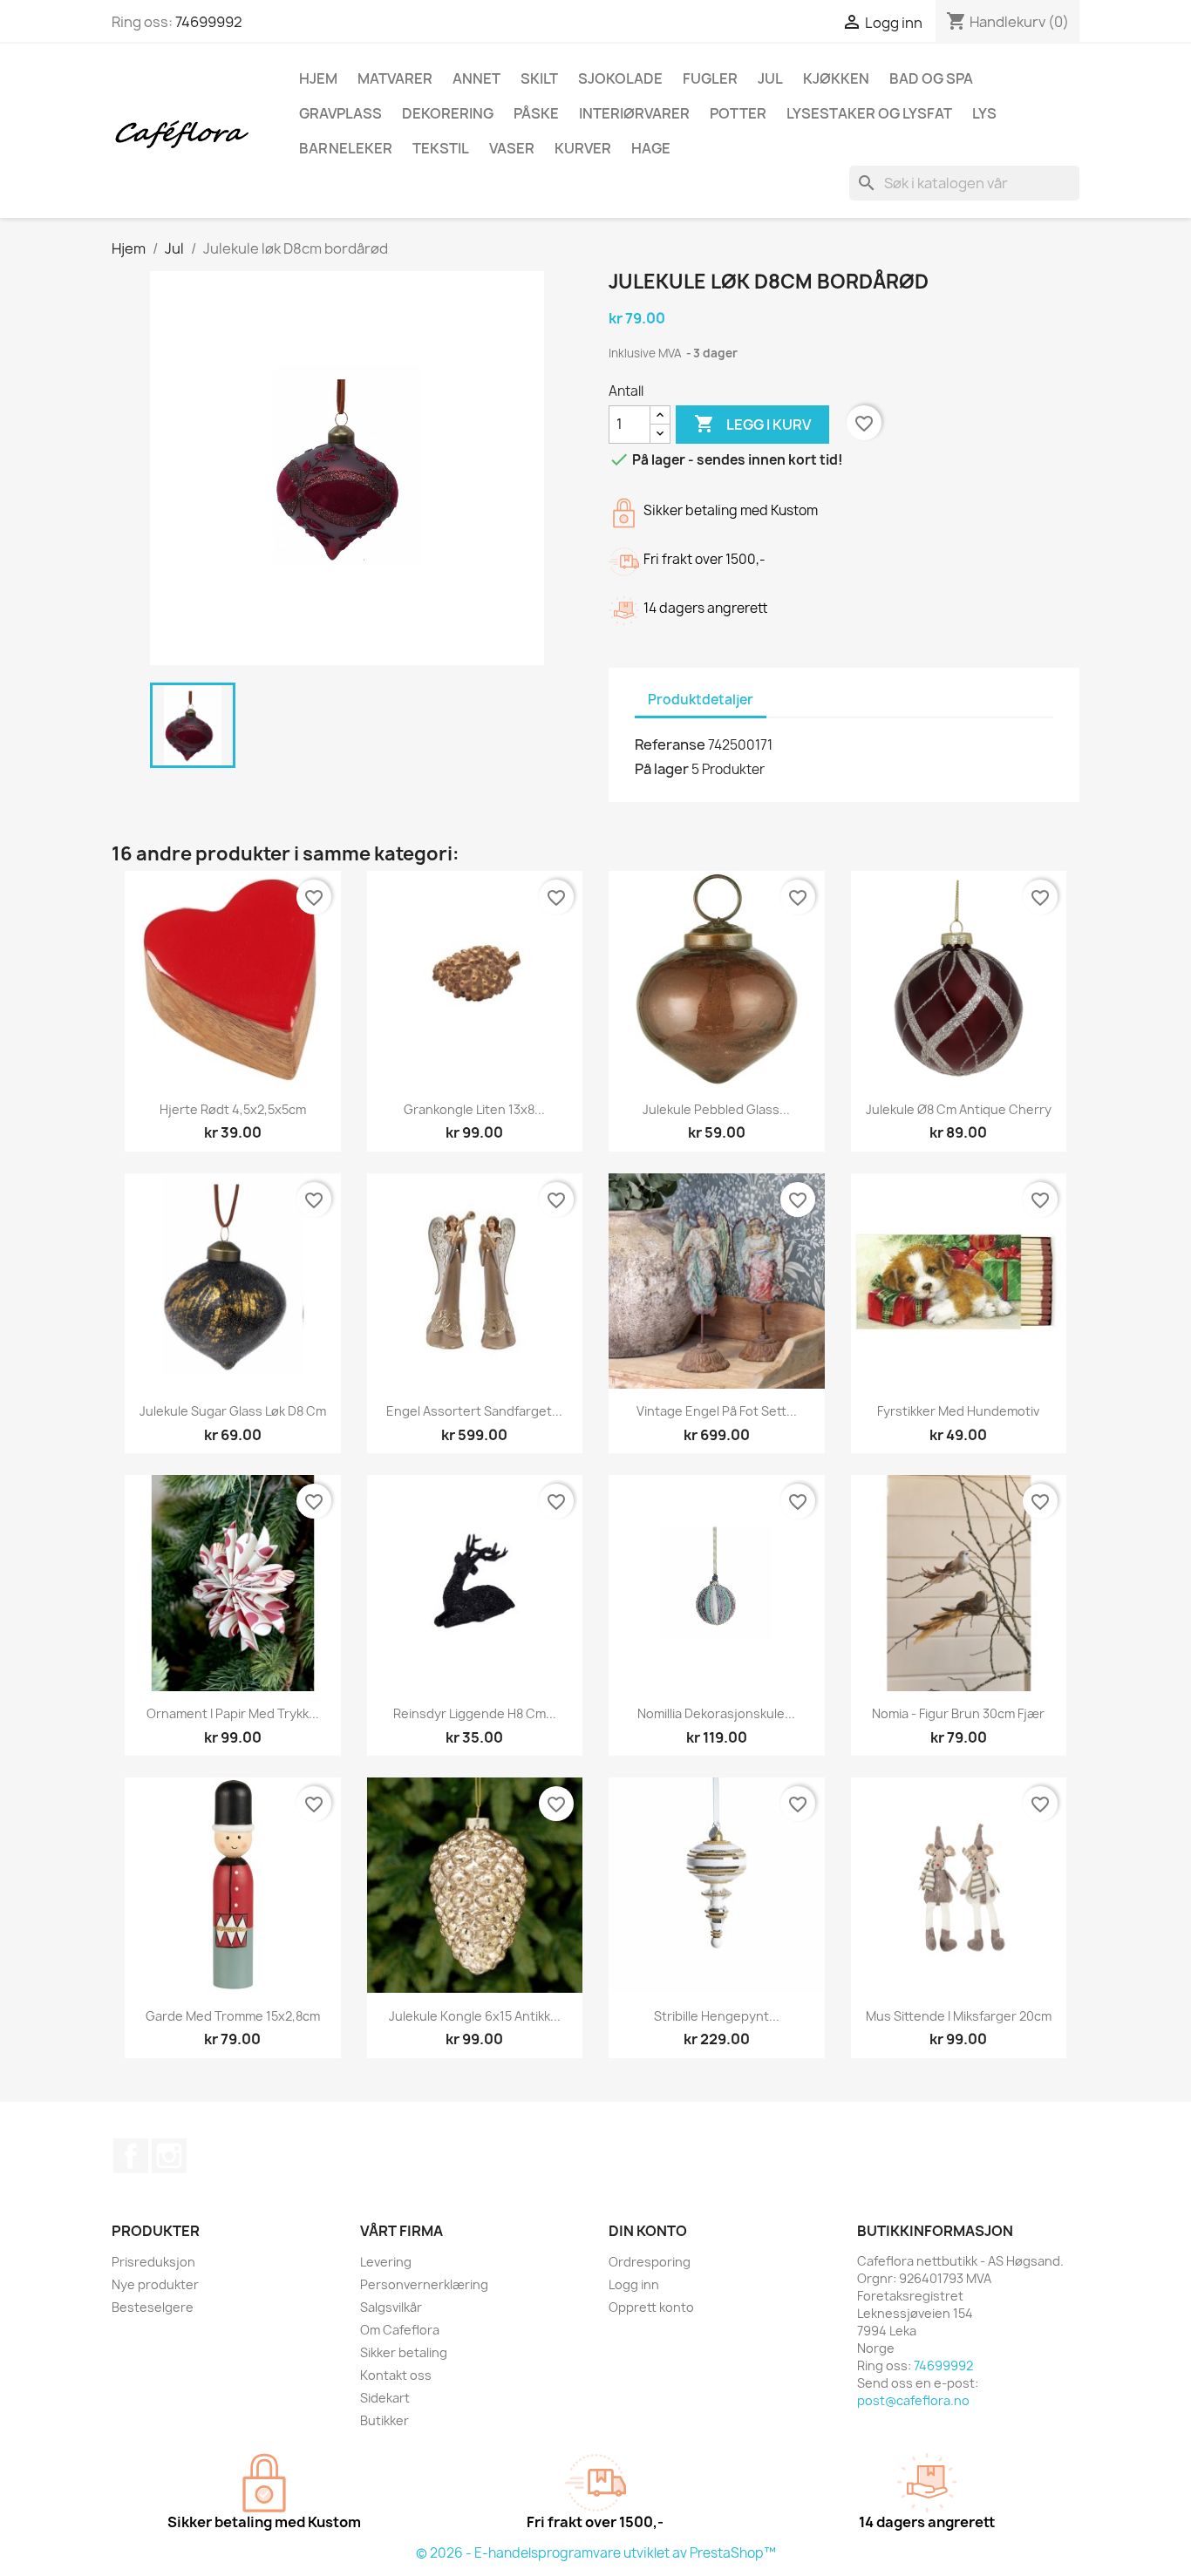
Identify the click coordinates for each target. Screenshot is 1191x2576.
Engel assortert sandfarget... (474, 1411)
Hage (651, 148)
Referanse (670, 744)
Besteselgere (153, 2307)
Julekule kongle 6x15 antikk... (475, 2016)
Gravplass (340, 113)
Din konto (648, 2231)
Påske (536, 113)
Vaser (512, 148)
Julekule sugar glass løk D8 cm (233, 1411)
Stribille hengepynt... (717, 2016)
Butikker (385, 2420)
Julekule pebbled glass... (716, 1109)
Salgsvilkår (391, 2307)
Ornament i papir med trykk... (233, 1713)
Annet (476, 78)
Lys (984, 113)
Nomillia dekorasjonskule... (716, 1713)
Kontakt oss (396, 2375)
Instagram (169, 2156)
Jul (770, 78)
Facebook (131, 2156)
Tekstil (441, 148)
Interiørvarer (634, 113)
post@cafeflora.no (913, 2400)
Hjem (318, 78)
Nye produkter (155, 2284)
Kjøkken (836, 78)
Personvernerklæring (424, 2284)
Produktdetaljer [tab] (701, 700)
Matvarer (395, 78)
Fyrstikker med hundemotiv (958, 1411)
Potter (738, 113)
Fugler (710, 78)
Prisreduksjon (153, 2262)
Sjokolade (620, 78)
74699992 (209, 22)
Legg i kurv (752, 424)
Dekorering (448, 113)
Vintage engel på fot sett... (717, 1411)
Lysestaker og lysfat (869, 113)
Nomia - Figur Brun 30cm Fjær (958, 1713)
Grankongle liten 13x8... (474, 1109)
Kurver (583, 148)
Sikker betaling (404, 2352)
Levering (386, 2262)
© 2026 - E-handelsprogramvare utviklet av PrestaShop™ (596, 2553)
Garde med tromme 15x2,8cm (233, 2016)
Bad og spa (931, 78)
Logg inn (634, 2284)
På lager (662, 769)
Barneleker (346, 148)
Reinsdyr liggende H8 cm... (475, 1713)
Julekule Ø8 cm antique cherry (959, 1109)
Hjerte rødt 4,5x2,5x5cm (233, 1109)
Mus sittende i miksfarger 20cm (959, 2016)
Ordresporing (650, 2262)
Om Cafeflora (400, 2330)
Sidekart (385, 2398)
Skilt (539, 78)
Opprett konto (651, 2307)
